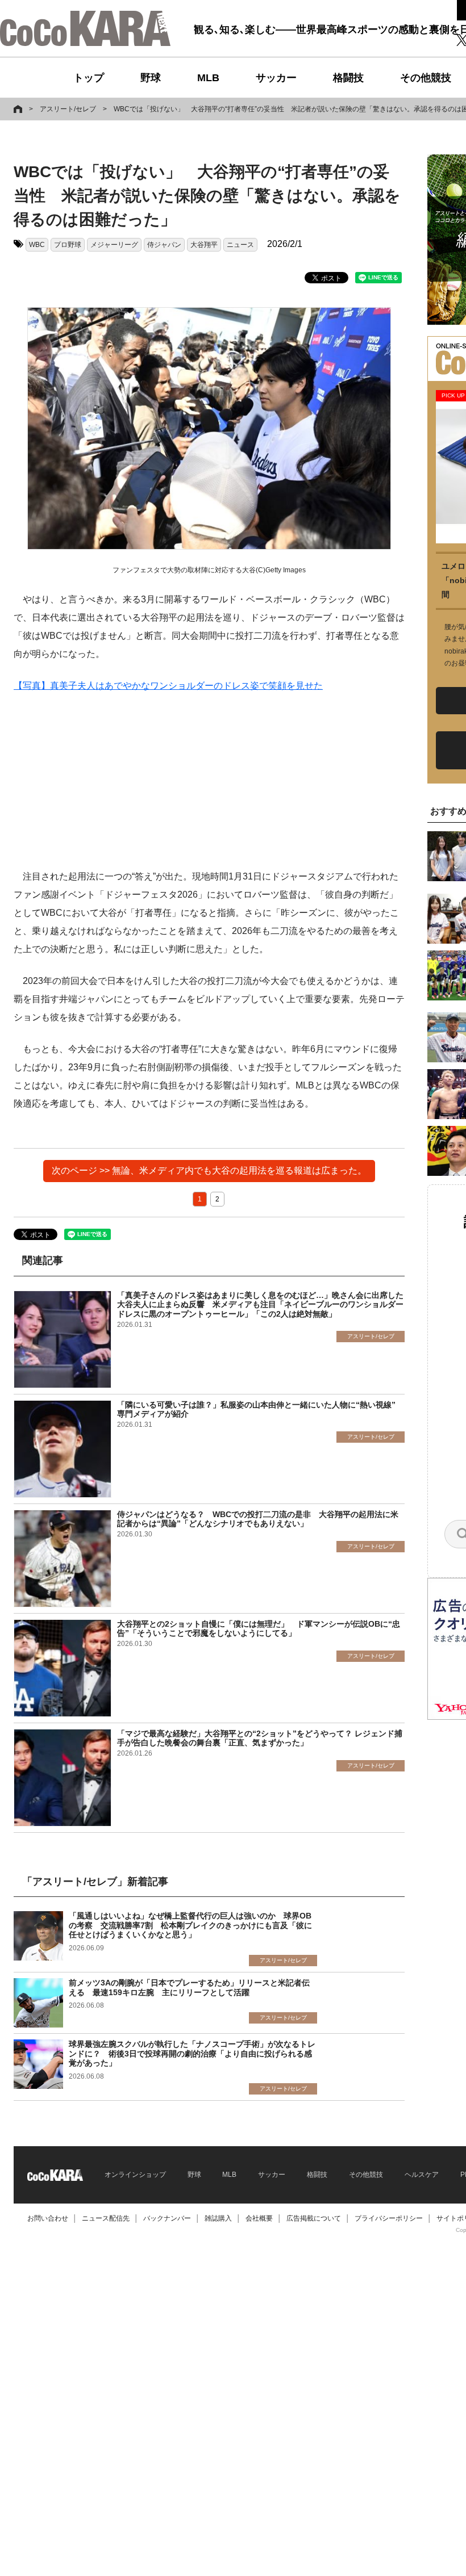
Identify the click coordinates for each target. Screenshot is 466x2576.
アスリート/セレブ (68, 109)
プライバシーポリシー (389, 2218)
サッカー (276, 78)
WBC (37, 245)
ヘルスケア (422, 2175)
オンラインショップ (135, 2175)
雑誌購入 (218, 2218)
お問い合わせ (48, 2218)
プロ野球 (68, 245)
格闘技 (348, 78)
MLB (208, 78)
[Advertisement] (209, 788)
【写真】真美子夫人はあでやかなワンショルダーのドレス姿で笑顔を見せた (168, 686)
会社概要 (259, 2218)
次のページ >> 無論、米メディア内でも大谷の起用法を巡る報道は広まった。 (209, 1170)
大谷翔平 (204, 245)
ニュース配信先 (106, 2218)
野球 (151, 78)
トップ (89, 78)
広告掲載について (314, 2218)
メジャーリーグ (114, 245)
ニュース (240, 245)
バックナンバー (167, 2218)
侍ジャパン (164, 245)
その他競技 (426, 78)
